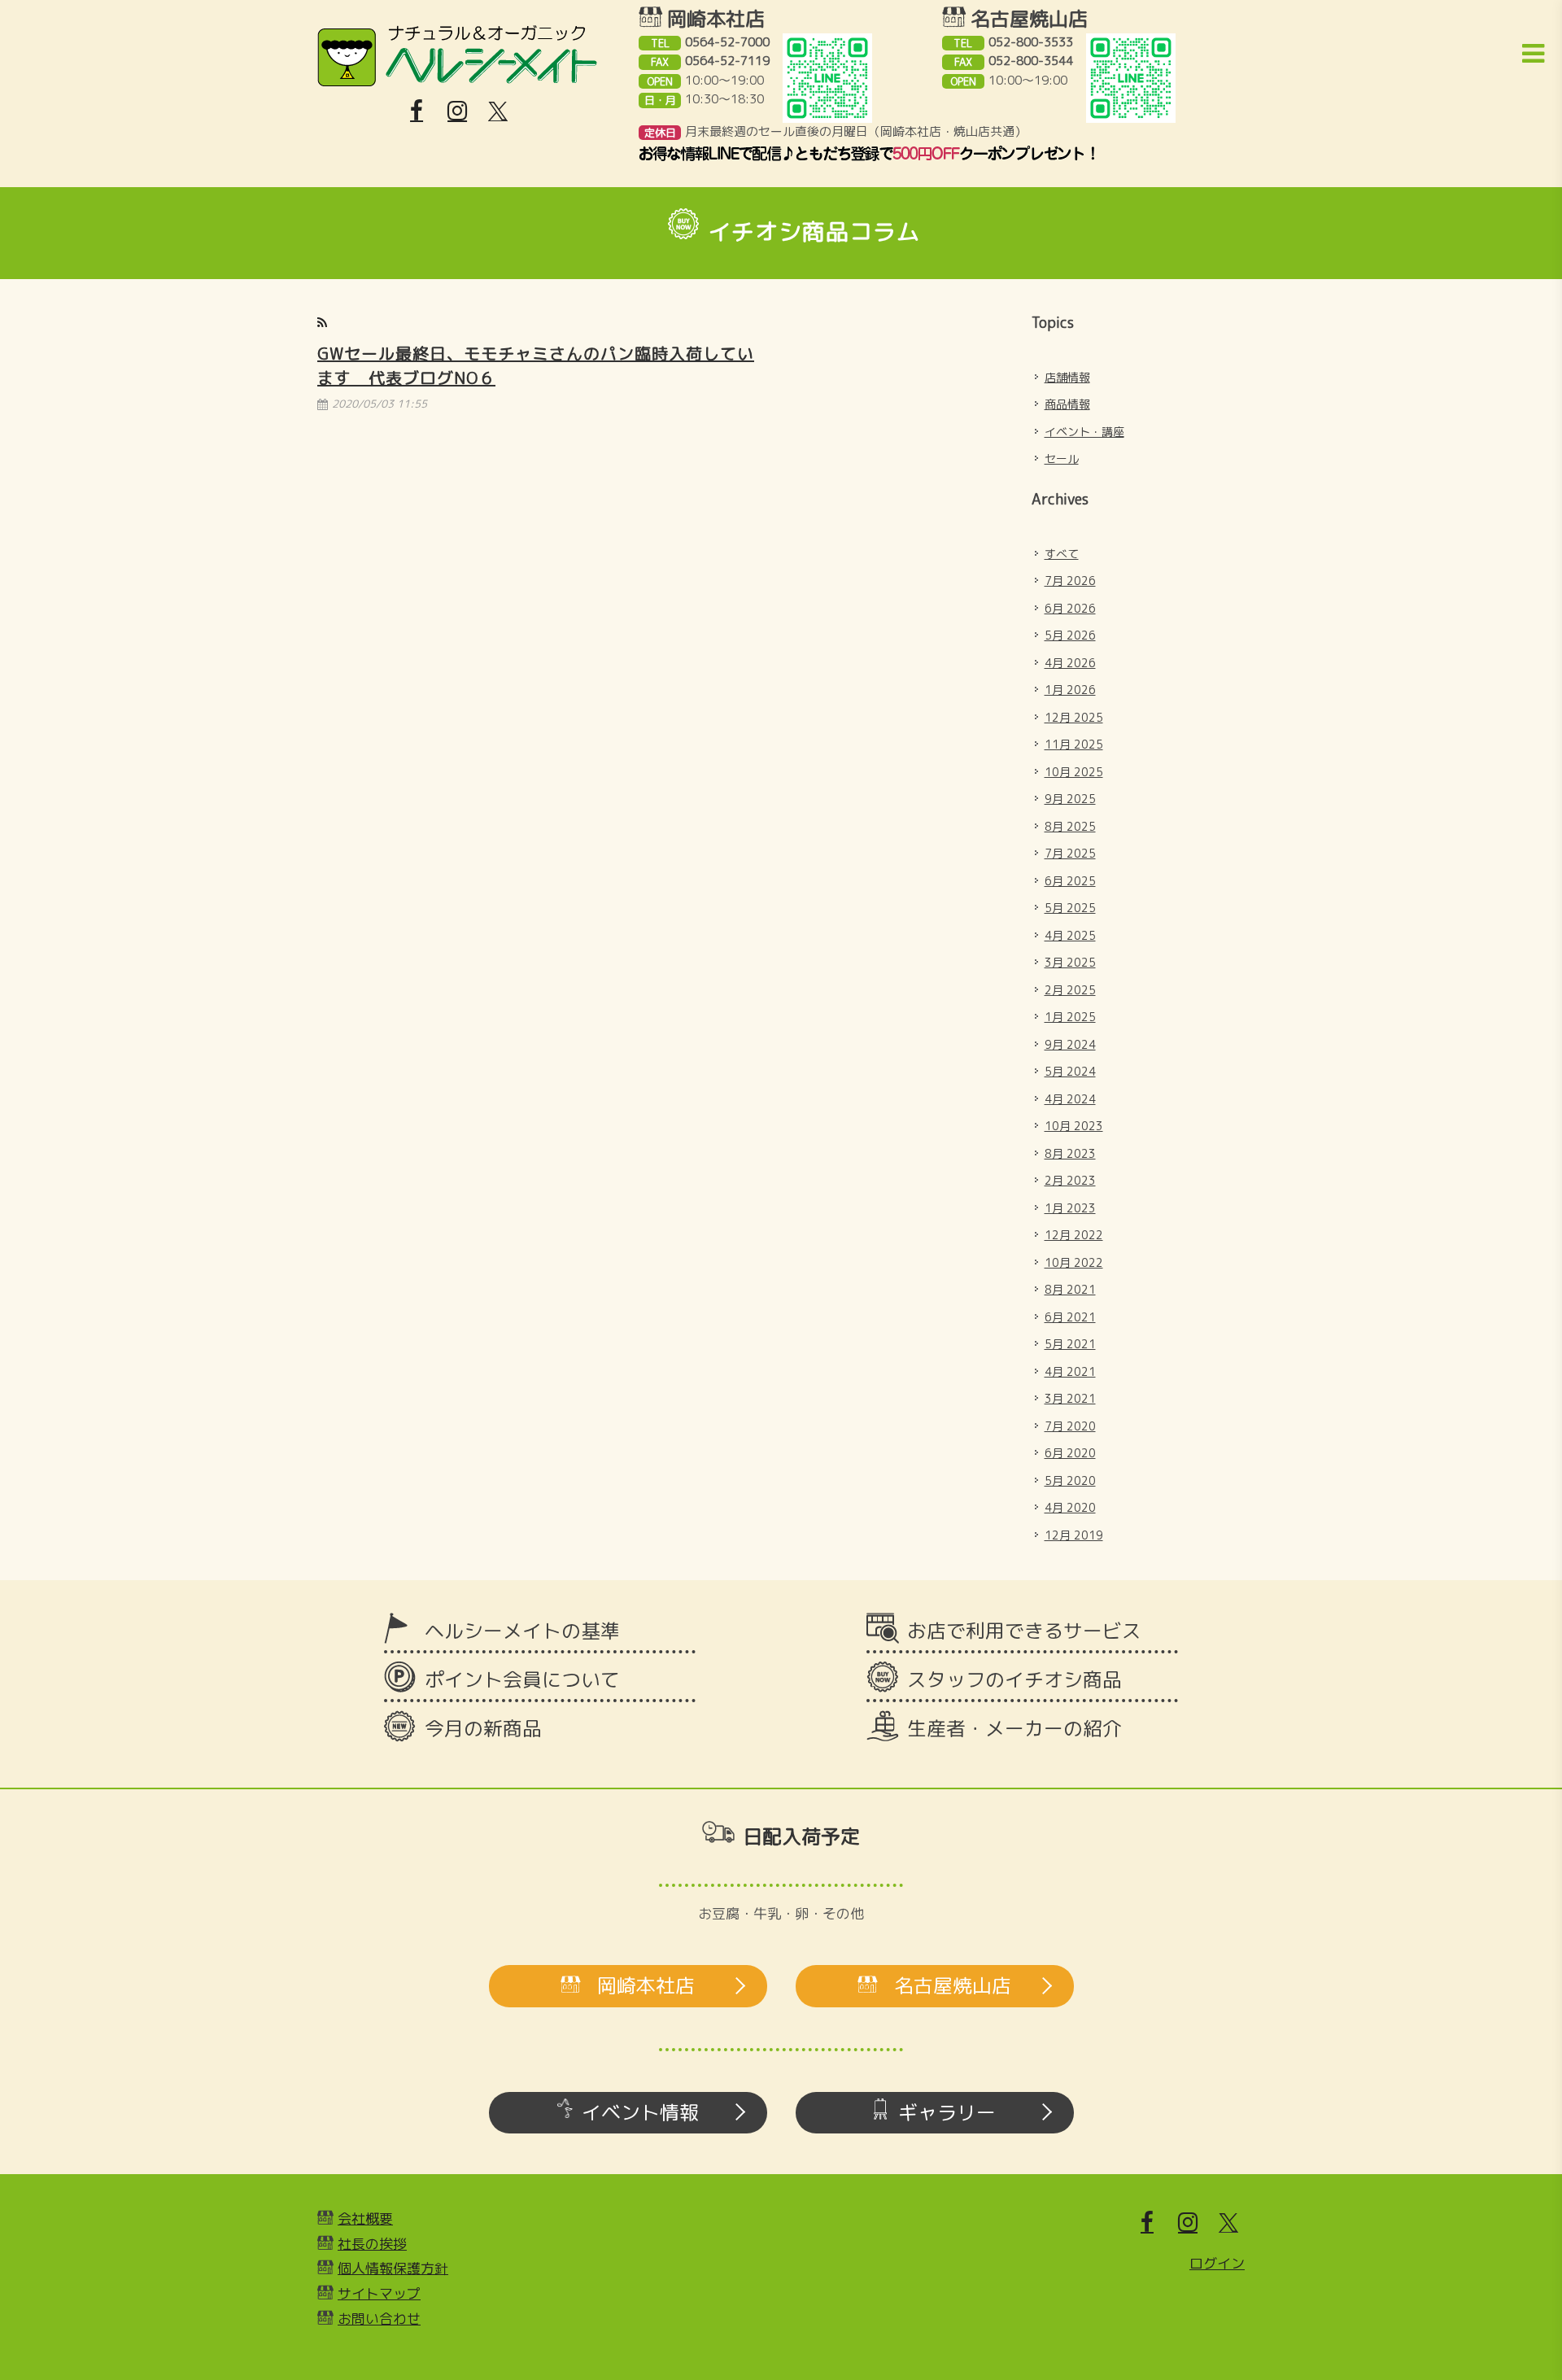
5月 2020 (1070, 1480)
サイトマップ (379, 2293)
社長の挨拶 (372, 2244)
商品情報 (1067, 404)
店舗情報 (1067, 377)
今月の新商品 (483, 1728)
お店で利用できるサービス (1024, 1631)
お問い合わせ (379, 2319)
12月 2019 (1074, 1535)
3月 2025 (1070, 962)
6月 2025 (1070, 881)
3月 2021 (1070, 1398)
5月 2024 (1070, 1071)
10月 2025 (1074, 772)
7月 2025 (1070, 853)
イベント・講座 (1084, 432)
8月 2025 (1070, 826)
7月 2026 (1070, 581)
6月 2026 (1070, 608)
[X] (498, 111)
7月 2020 (1070, 1426)
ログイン (1217, 2263)
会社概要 (365, 2218)
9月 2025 (1070, 799)
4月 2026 (1070, 663)
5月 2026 (1070, 635)
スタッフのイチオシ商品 (1014, 1679)
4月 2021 (1070, 1371)
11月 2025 (1074, 744)
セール (1062, 459)
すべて (1062, 554)
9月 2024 (1070, 1044)
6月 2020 (1070, 1453)
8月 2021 (1070, 1289)
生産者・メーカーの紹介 (1014, 1728)
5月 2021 (1070, 1344)
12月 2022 (1074, 1235)
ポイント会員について (522, 1679)
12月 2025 (1074, 717)
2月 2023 (1070, 1180)
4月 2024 (1070, 1099)
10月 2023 (1074, 1126)
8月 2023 (1070, 1153)
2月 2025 (1070, 990)
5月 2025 (1070, 908)
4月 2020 (1070, 1507)
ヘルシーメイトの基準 (522, 1631)
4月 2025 (1070, 935)
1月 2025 (1070, 1017)
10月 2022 (1074, 1262)
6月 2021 (1070, 1317)
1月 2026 (1070, 690)
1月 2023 (1070, 1208)
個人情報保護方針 (393, 2268)
